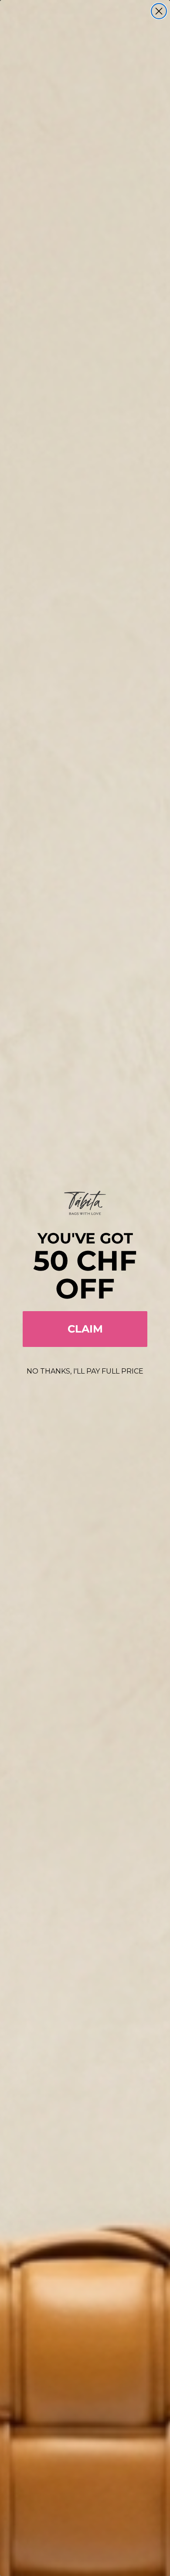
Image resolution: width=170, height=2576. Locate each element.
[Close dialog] (159, 11)
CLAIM (85, 1329)
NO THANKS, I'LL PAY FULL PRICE (85, 1371)
